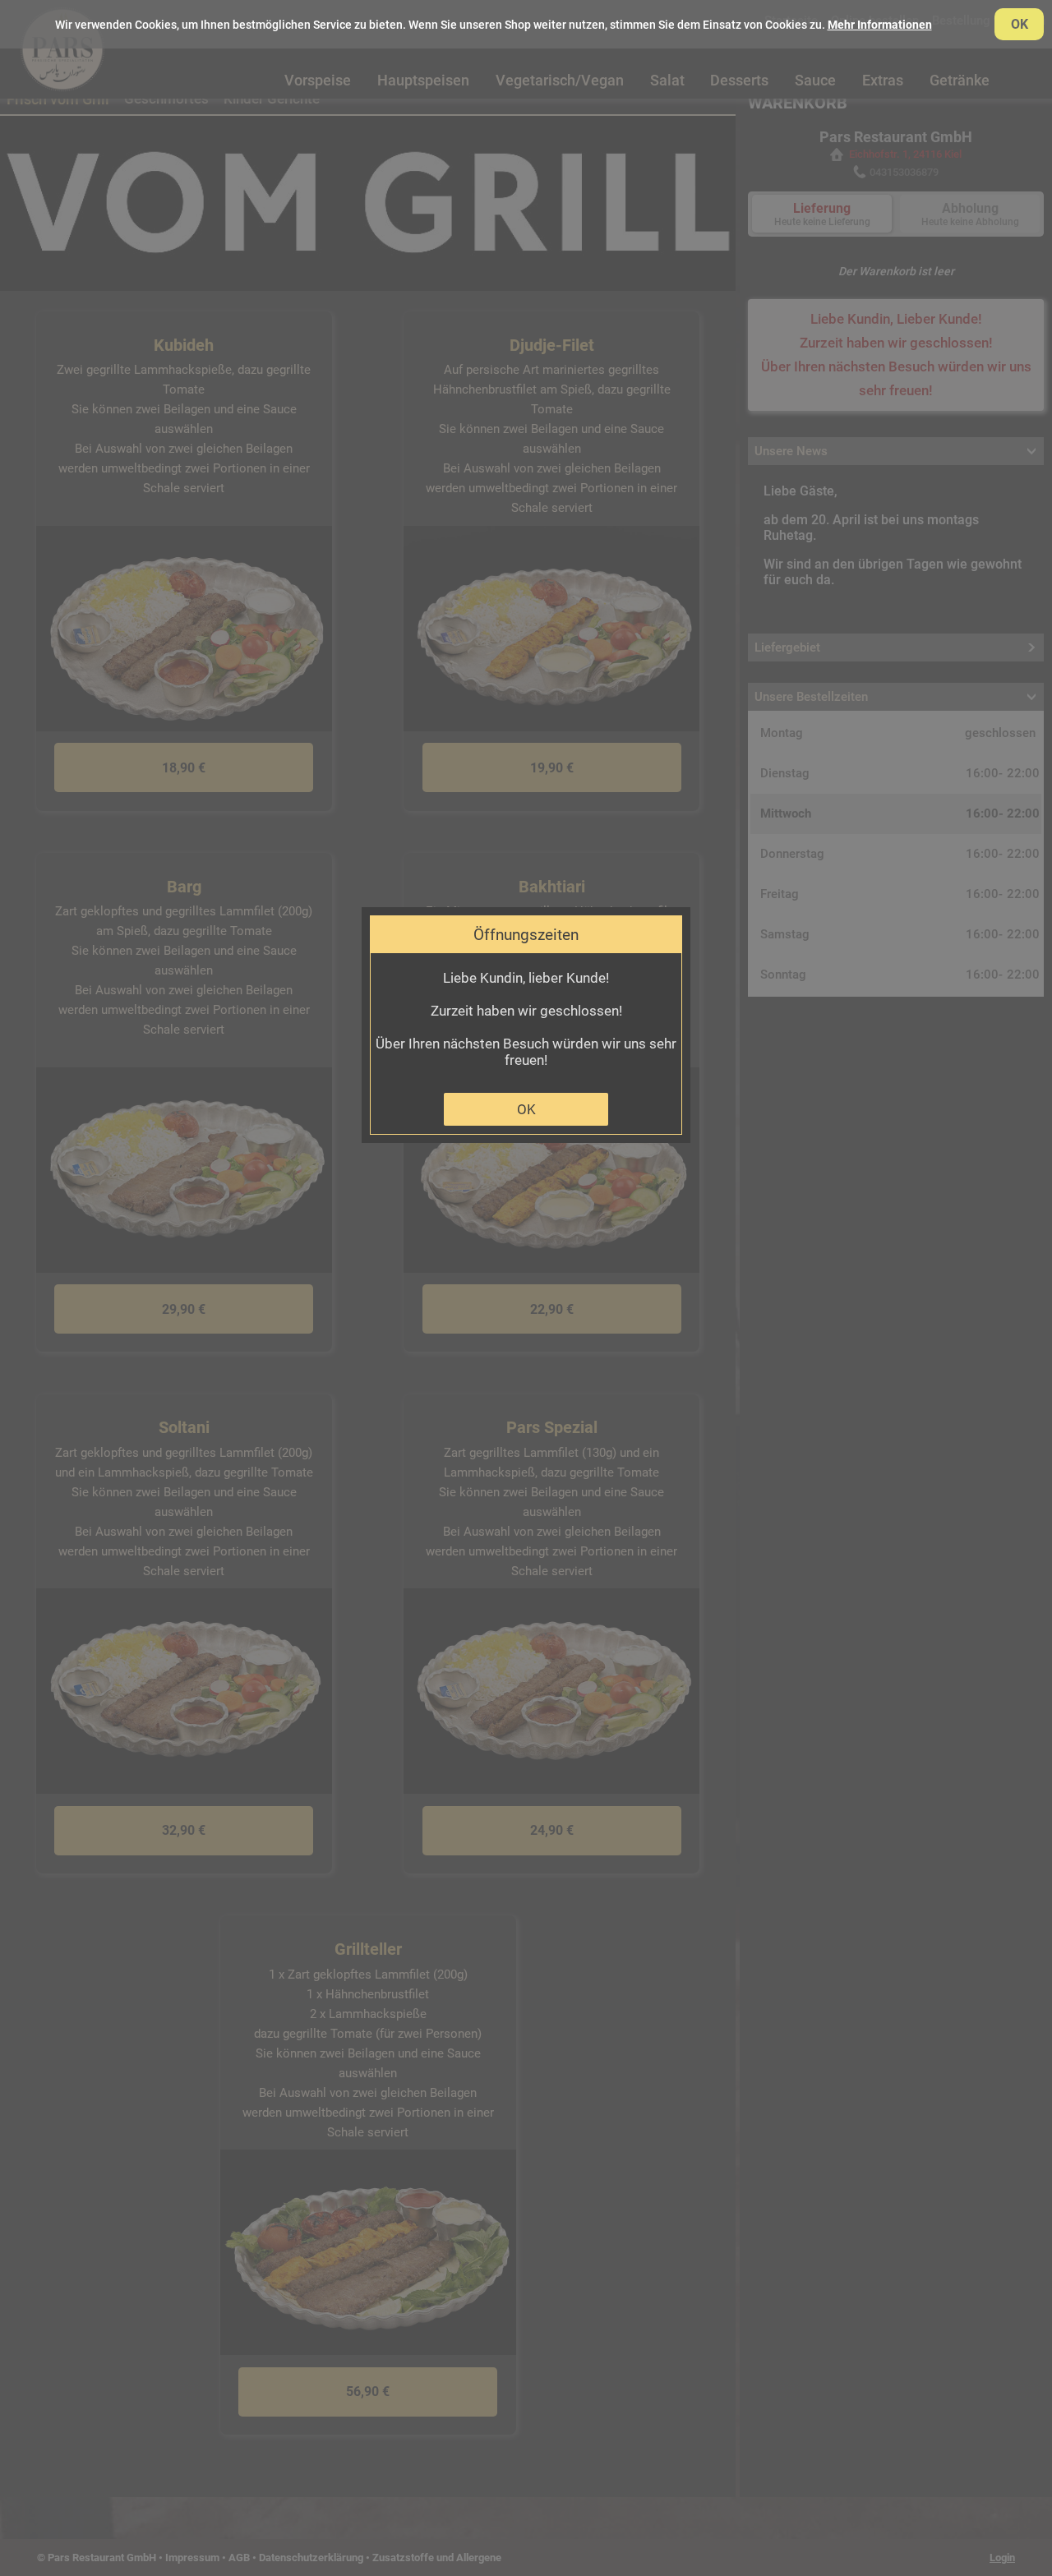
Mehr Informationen (880, 25)
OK (526, 1109)
